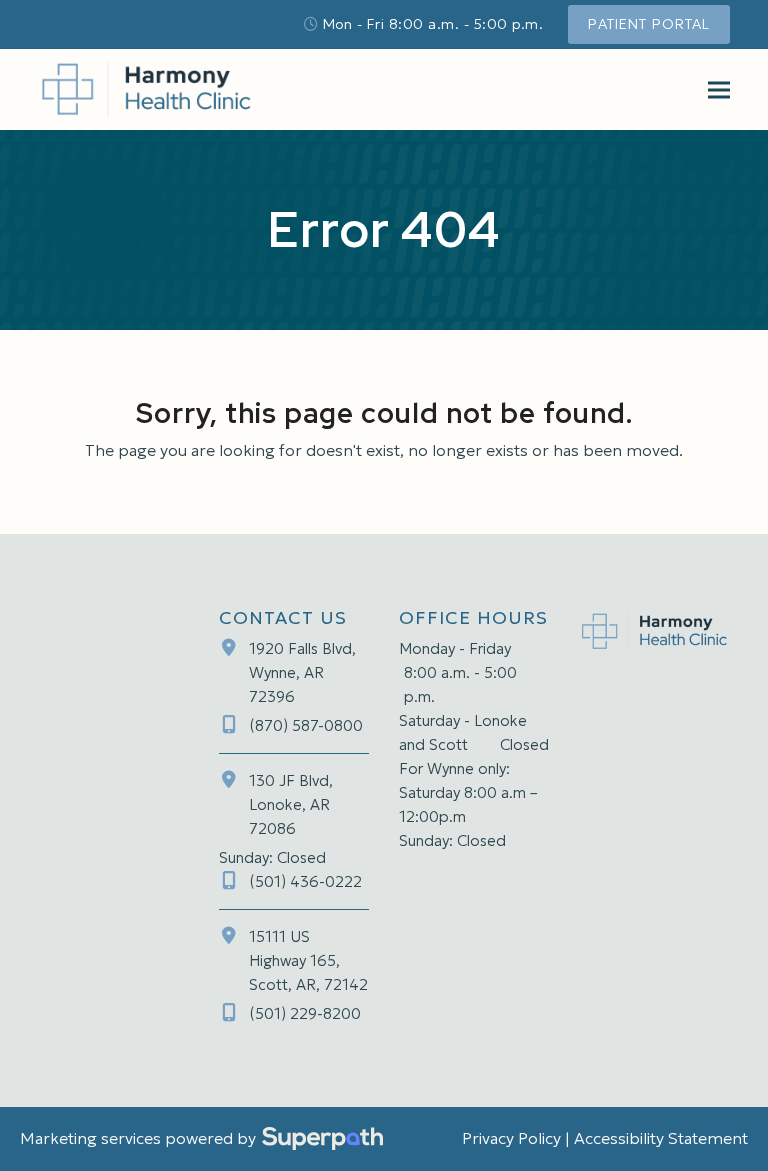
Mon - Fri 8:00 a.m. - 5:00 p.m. (433, 24)
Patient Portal (649, 24)
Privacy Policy (511, 1138)
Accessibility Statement (661, 1138)
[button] (719, 89)
